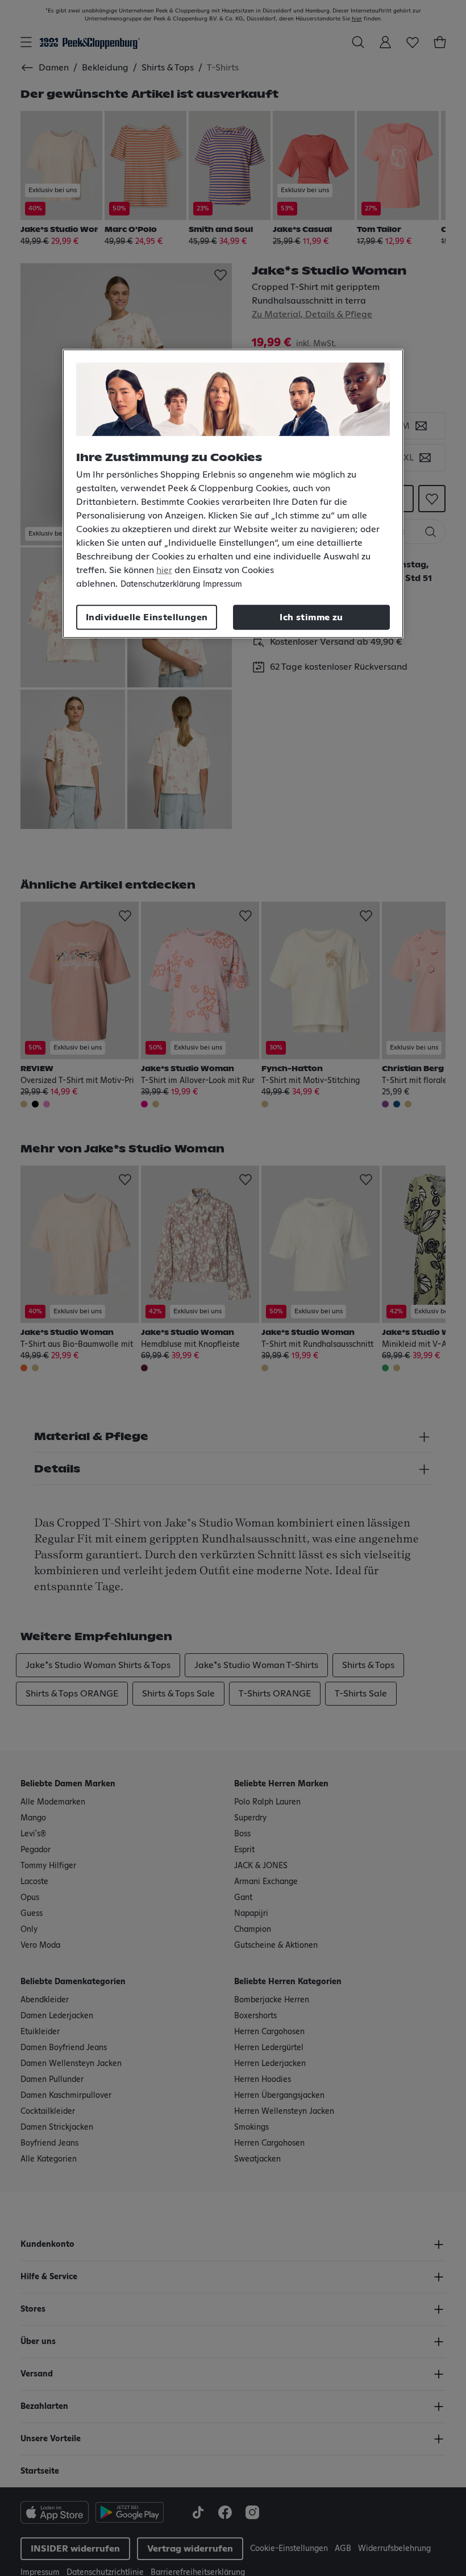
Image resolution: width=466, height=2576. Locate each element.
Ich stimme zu (311, 617)
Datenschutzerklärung (160, 584)
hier (164, 570)
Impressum (222, 584)
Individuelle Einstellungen (147, 617)
